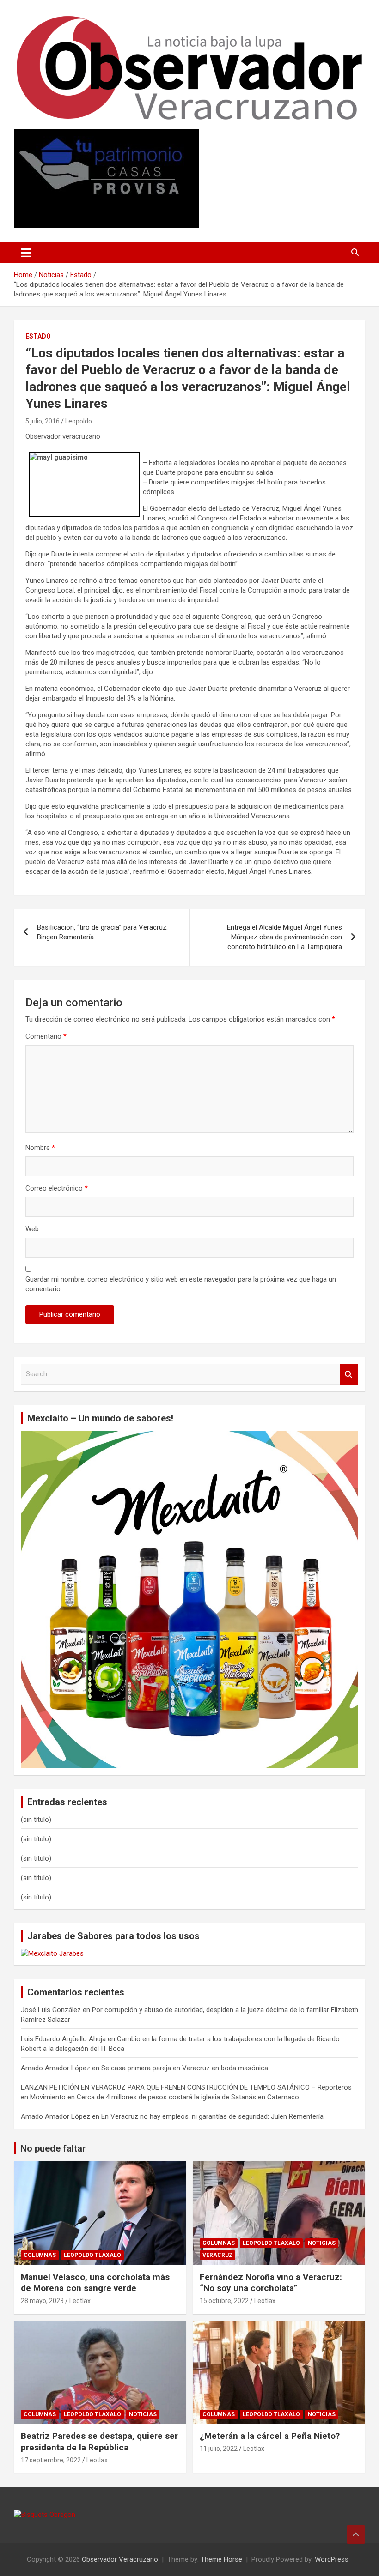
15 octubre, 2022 (224, 2301)
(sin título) (36, 1820)
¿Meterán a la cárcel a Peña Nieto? (270, 2436)
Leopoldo (79, 421)
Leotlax (80, 2301)
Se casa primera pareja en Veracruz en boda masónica (185, 2068)
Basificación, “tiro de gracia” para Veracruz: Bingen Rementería (102, 932)
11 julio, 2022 (219, 2449)
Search (349, 1374)
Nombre (40, 1148)
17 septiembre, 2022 (51, 2460)
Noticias (322, 2243)
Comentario (46, 1036)
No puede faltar (53, 2148)
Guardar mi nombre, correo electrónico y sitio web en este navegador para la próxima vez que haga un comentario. (181, 1284)
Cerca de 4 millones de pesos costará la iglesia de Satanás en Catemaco (188, 2097)
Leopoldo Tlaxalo (92, 2255)
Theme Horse (221, 2559)
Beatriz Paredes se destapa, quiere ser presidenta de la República (99, 2442)
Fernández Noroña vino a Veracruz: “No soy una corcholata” (271, 2283)
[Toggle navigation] (26, 253)
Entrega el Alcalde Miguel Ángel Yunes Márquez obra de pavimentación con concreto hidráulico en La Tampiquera (284, 937)
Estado (38, 336)
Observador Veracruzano (120, 2559)
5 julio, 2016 (43, 421)
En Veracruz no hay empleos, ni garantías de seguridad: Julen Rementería (212, 2116)
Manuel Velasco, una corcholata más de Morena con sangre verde (95, 2283)
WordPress (332, 2559)
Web (32, 1229)
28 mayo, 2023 (42, 2301)
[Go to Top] (356, 2534)
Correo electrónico (57, 1188)
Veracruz (217, 2255)
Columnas (40, 2255)
